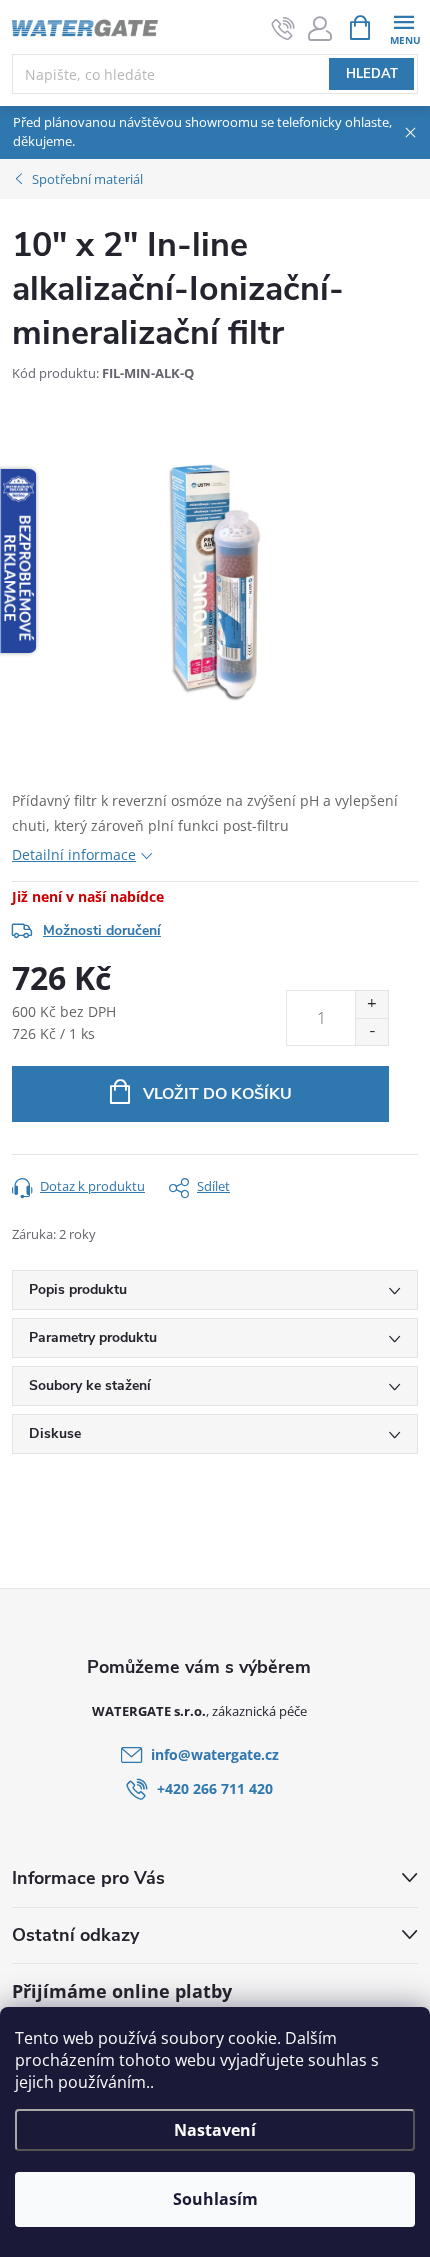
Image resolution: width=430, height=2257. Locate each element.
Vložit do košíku (217, 1094)
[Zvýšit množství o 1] (371, 1004)
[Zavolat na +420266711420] (283, 28)
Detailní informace (74, 854)
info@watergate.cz (215, 1754)
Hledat (372, 74)
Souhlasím (215, 2199)
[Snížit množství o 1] (371, 1031)
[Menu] (403, 26)
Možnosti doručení (102, 930)
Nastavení (215, 2130)
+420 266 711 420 (215, 1788)
